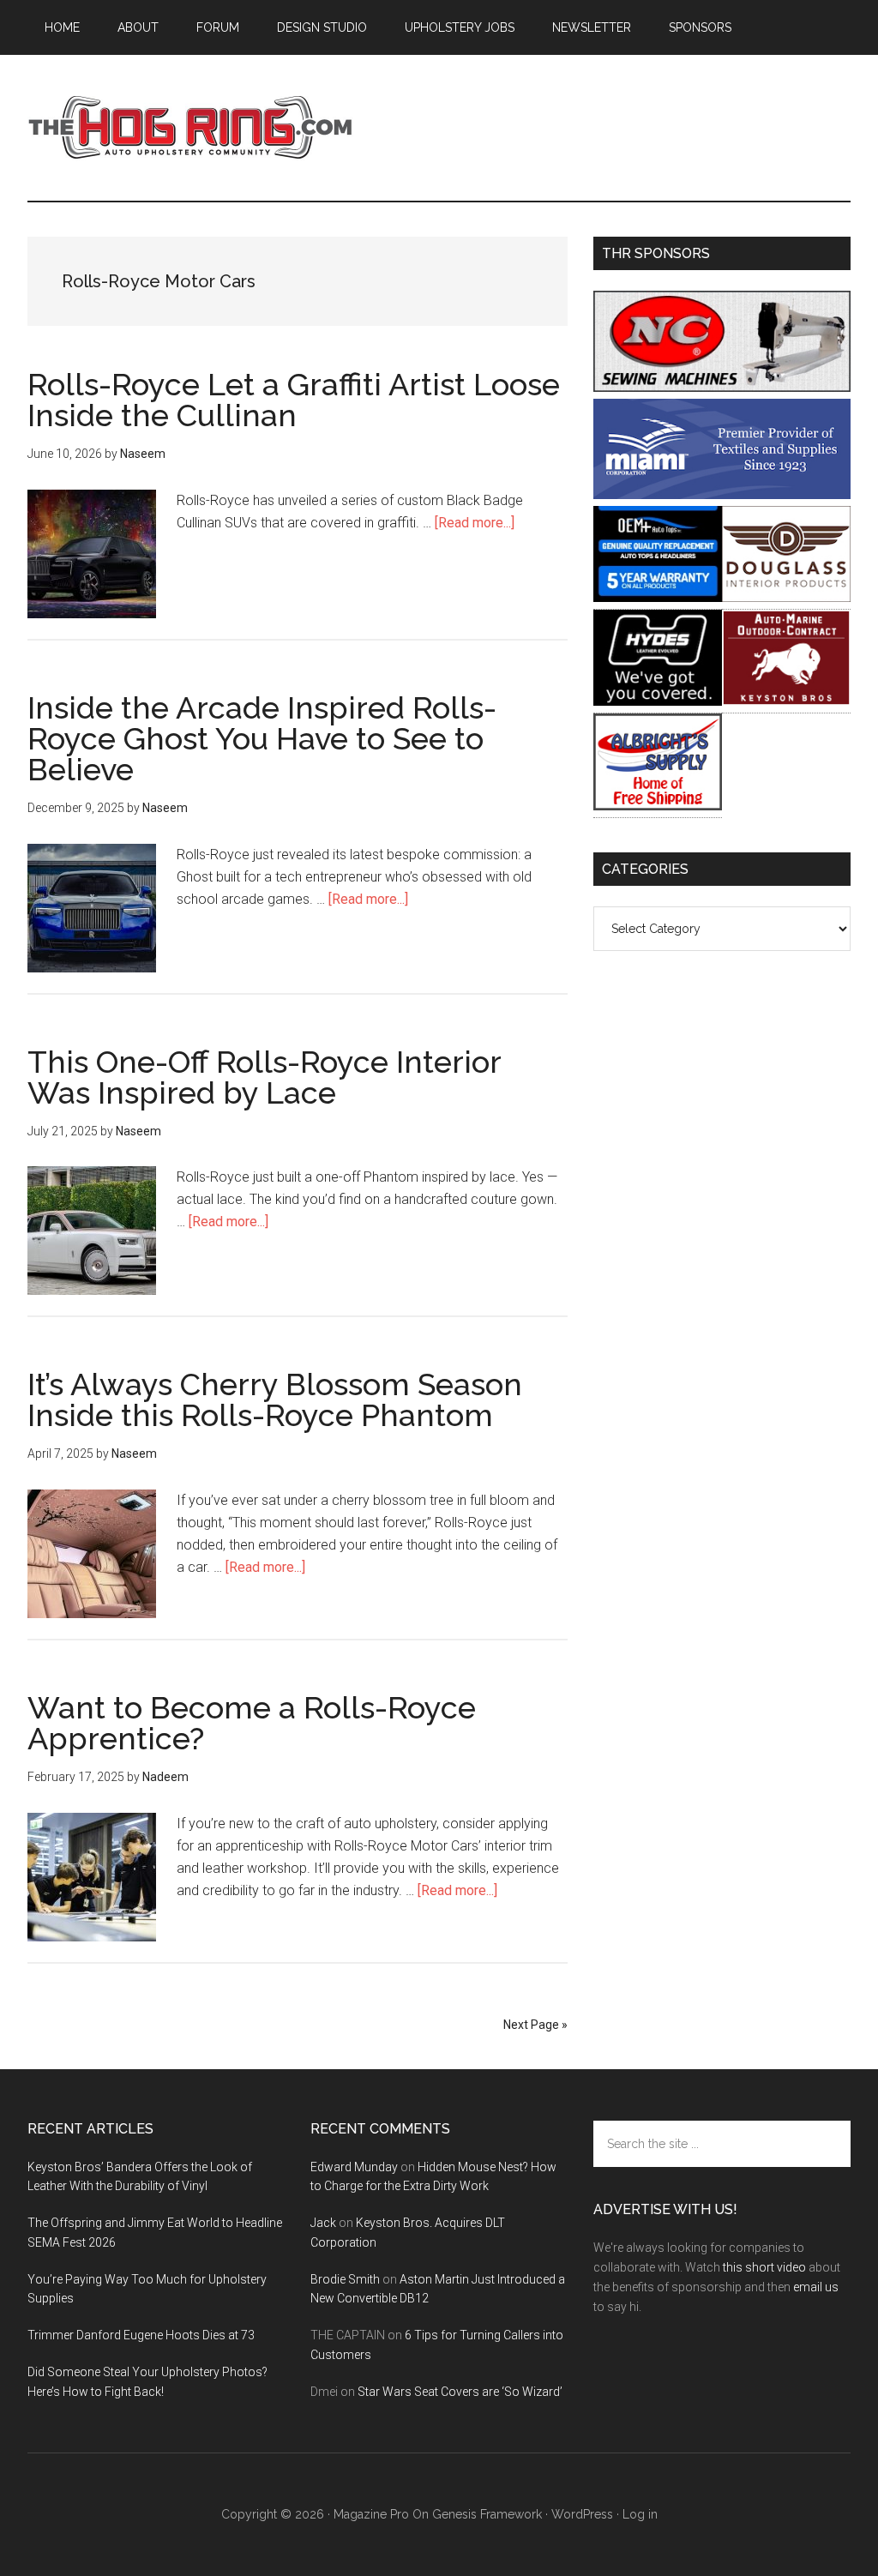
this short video (764, 2267)
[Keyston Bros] (786, 701)
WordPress (582, 2514)
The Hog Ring (190, 128)
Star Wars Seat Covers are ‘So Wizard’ (460, 2392)
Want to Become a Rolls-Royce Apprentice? (252, 1723)
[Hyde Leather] (658, 701)
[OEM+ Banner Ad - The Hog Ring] (658, 597)
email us (816, 2287)
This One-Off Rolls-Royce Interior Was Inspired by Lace (264, 1077)
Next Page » (535, 2025)
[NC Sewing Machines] (722, 387)
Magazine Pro (371, 2514)
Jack (323, 2223)
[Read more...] (475, 523)
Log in (640, 2514)
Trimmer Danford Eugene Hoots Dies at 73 (141, 2335)
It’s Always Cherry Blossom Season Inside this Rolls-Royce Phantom (275, 1399)
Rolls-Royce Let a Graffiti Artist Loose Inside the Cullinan (294, 400)
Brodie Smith (345, 2279)
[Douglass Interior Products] (786, 597)
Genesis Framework (487, 2514)
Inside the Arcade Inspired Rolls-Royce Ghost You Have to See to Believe (262, 738)
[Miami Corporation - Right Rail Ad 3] (722, 494)
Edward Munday (354, 2167)
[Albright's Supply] (658, 806)
